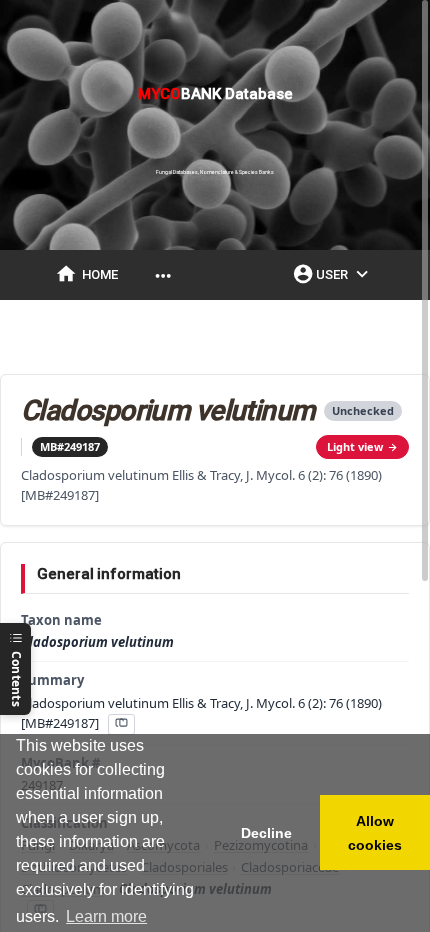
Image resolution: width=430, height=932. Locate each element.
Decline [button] (266, 833)
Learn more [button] (106, 916)
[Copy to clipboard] (121, 724)
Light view (355, 446)
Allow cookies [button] (375, 833)
